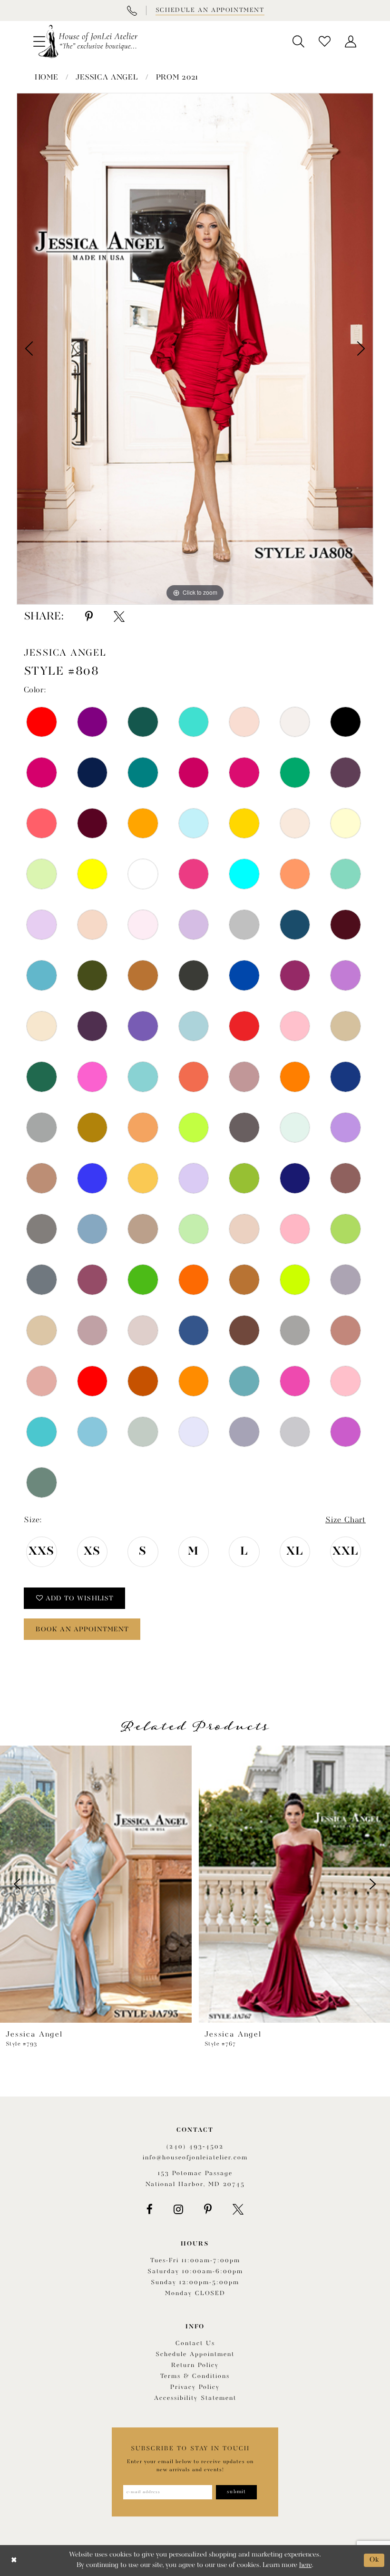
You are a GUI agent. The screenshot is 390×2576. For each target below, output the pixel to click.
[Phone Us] (132, 10)
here (305, 2565)
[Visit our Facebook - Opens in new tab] (150, 2209)
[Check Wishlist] (325, 41)
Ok (375, 2560)
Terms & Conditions (195, 2376)
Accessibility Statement (195, 2398)
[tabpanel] (195, 349)
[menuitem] (298, 41)
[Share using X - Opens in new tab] (119, 617)
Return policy (195, 2365)
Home (47, 78)
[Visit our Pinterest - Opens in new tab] (208, 2209)
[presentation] (96, 1884)
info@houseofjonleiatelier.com (195, 2158)
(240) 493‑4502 (195, 2147)
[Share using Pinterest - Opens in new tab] (89, 617)
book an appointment (83, 1629)
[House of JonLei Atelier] (88, 41)
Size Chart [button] (346, 1520)
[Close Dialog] (14, 2561)
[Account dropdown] (351, 41)
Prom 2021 (177, 78)
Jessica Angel (107, 78)
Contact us (195, 2343)
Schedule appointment (195, 2354)
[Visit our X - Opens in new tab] (238, 2209)
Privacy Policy (195, 2387)
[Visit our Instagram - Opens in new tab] (178, 2209)
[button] (298, 41)
